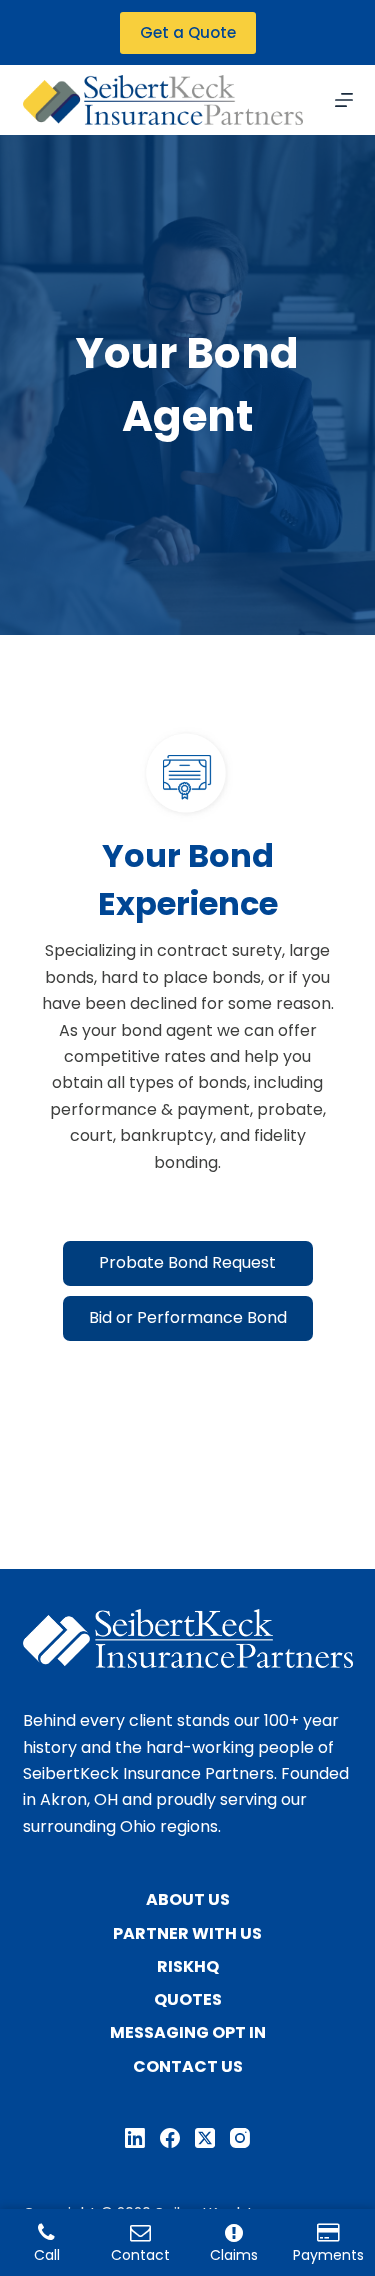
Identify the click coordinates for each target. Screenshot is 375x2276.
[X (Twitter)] (205, 2138)
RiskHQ (188, 1967)
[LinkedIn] (135, 2138)
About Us (188, 1900)
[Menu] (344, 100)
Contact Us (188, 2067)
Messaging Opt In (188, 2033)
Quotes (188, 2000)
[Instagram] (240, 2138)
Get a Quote (188, 32)
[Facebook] (170, 2138)
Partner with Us (187, 1934)
